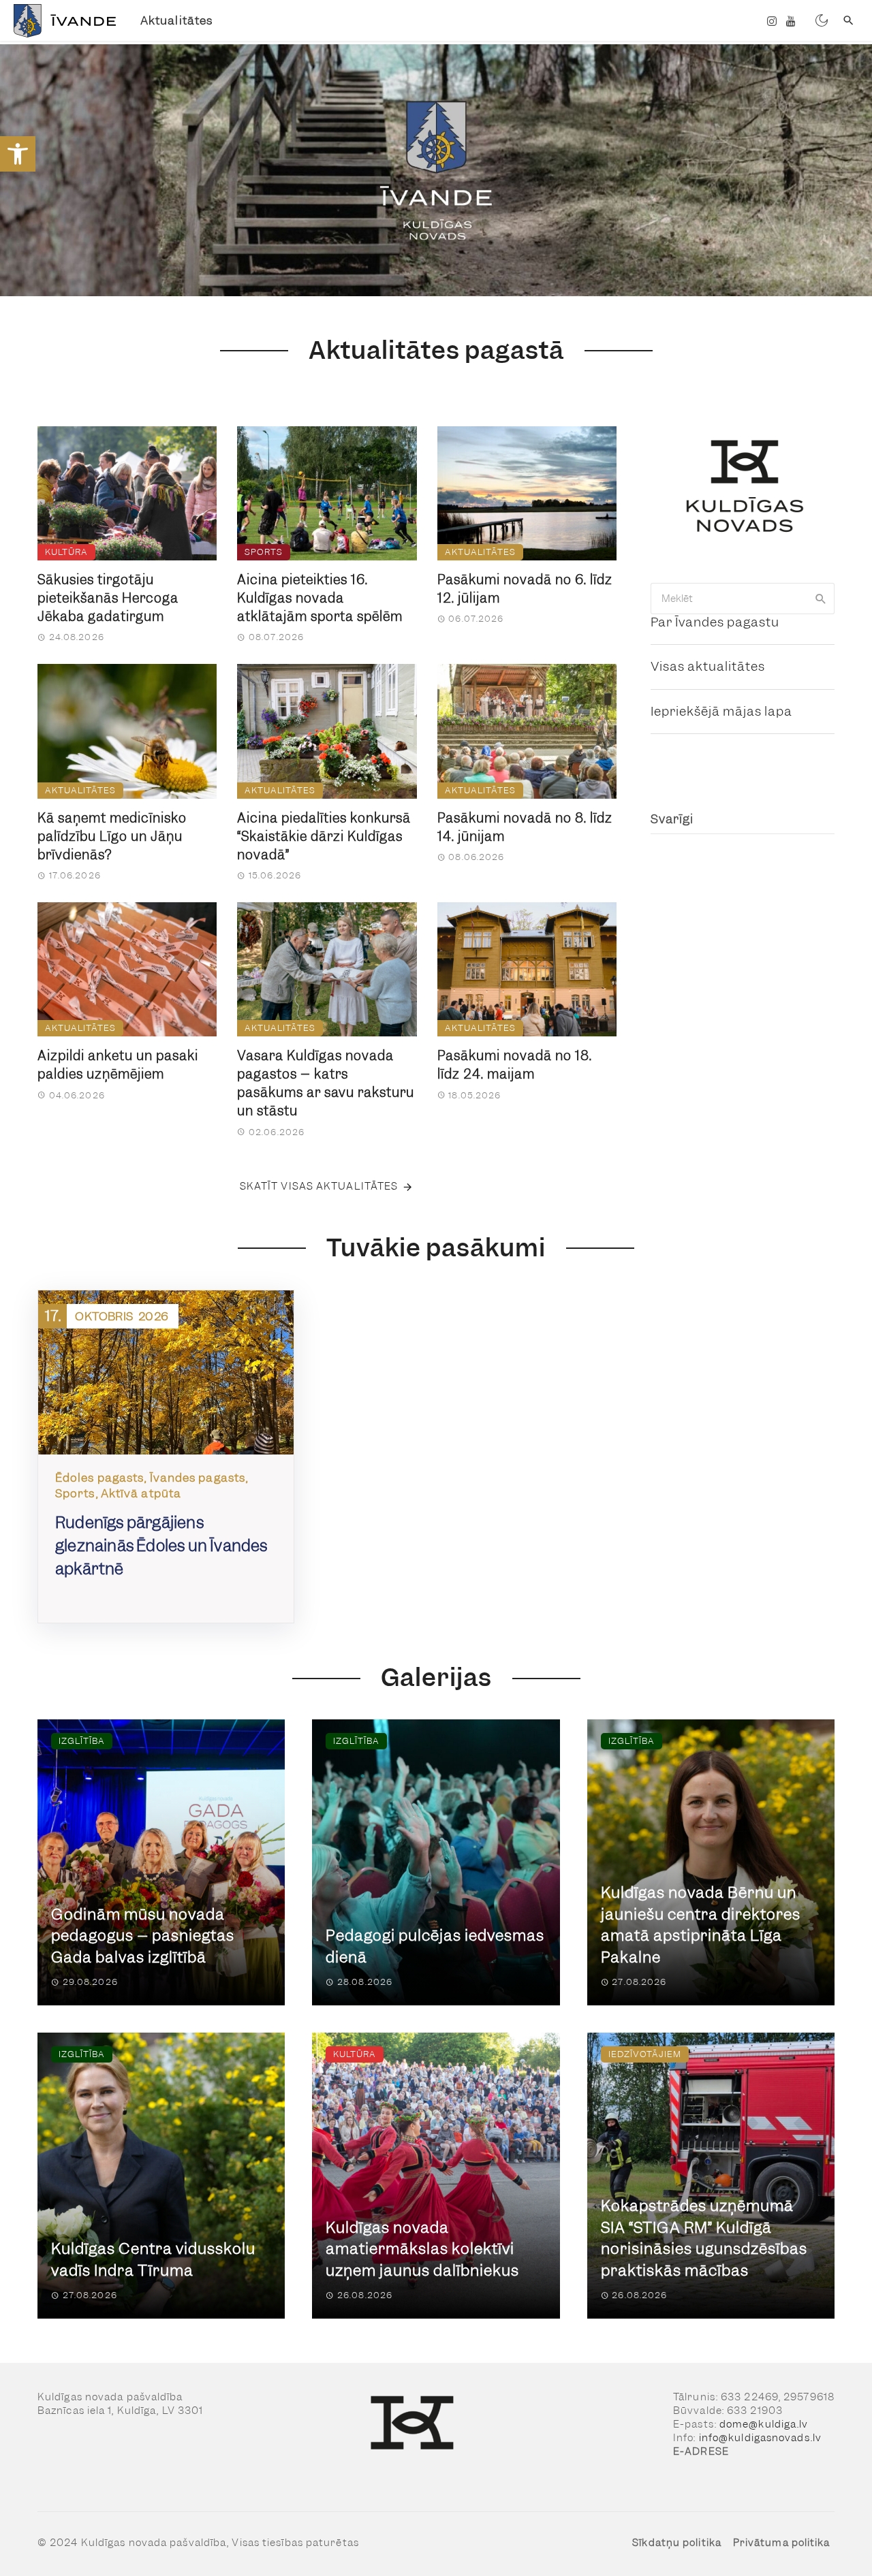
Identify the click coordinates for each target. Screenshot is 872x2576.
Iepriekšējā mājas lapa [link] (721, 711)
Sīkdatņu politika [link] (677, 2543)
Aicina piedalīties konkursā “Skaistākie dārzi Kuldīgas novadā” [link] (324, 837)
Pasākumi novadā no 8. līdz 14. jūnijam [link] (525, 827)
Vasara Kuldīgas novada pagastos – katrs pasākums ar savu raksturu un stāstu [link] (326, 1083)
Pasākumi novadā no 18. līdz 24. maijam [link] (515, 1065)
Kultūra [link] (66, 552)
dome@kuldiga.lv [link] (764, 2424)
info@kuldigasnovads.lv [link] (760, 2438)
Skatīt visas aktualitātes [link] (319, 1186)
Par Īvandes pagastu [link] (715, 622)
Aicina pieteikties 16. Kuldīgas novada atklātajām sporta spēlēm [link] (320, 598)
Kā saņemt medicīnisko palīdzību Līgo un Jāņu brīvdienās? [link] (112, 837)
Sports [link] (264, 552)
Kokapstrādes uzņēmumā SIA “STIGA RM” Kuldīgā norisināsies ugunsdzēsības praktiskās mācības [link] (704, 2238)
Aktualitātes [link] (176, 20)
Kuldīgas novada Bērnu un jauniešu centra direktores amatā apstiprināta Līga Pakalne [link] (701, 1925)
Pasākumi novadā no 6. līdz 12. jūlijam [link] (525, 589)
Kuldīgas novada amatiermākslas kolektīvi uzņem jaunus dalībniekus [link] (422, 2249)
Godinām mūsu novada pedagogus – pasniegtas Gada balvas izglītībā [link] (143, 1936)
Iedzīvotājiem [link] (645, 2054)
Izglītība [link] (82, 1741)
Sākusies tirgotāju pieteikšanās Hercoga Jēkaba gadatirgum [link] (108, 598)
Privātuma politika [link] (782, 2543)
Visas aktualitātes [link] (708, 666)
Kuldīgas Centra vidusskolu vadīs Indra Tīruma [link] (153, 2260)
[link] (18, 154)
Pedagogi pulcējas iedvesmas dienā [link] (435, 1946)
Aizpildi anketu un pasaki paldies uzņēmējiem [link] (118, 1065)
